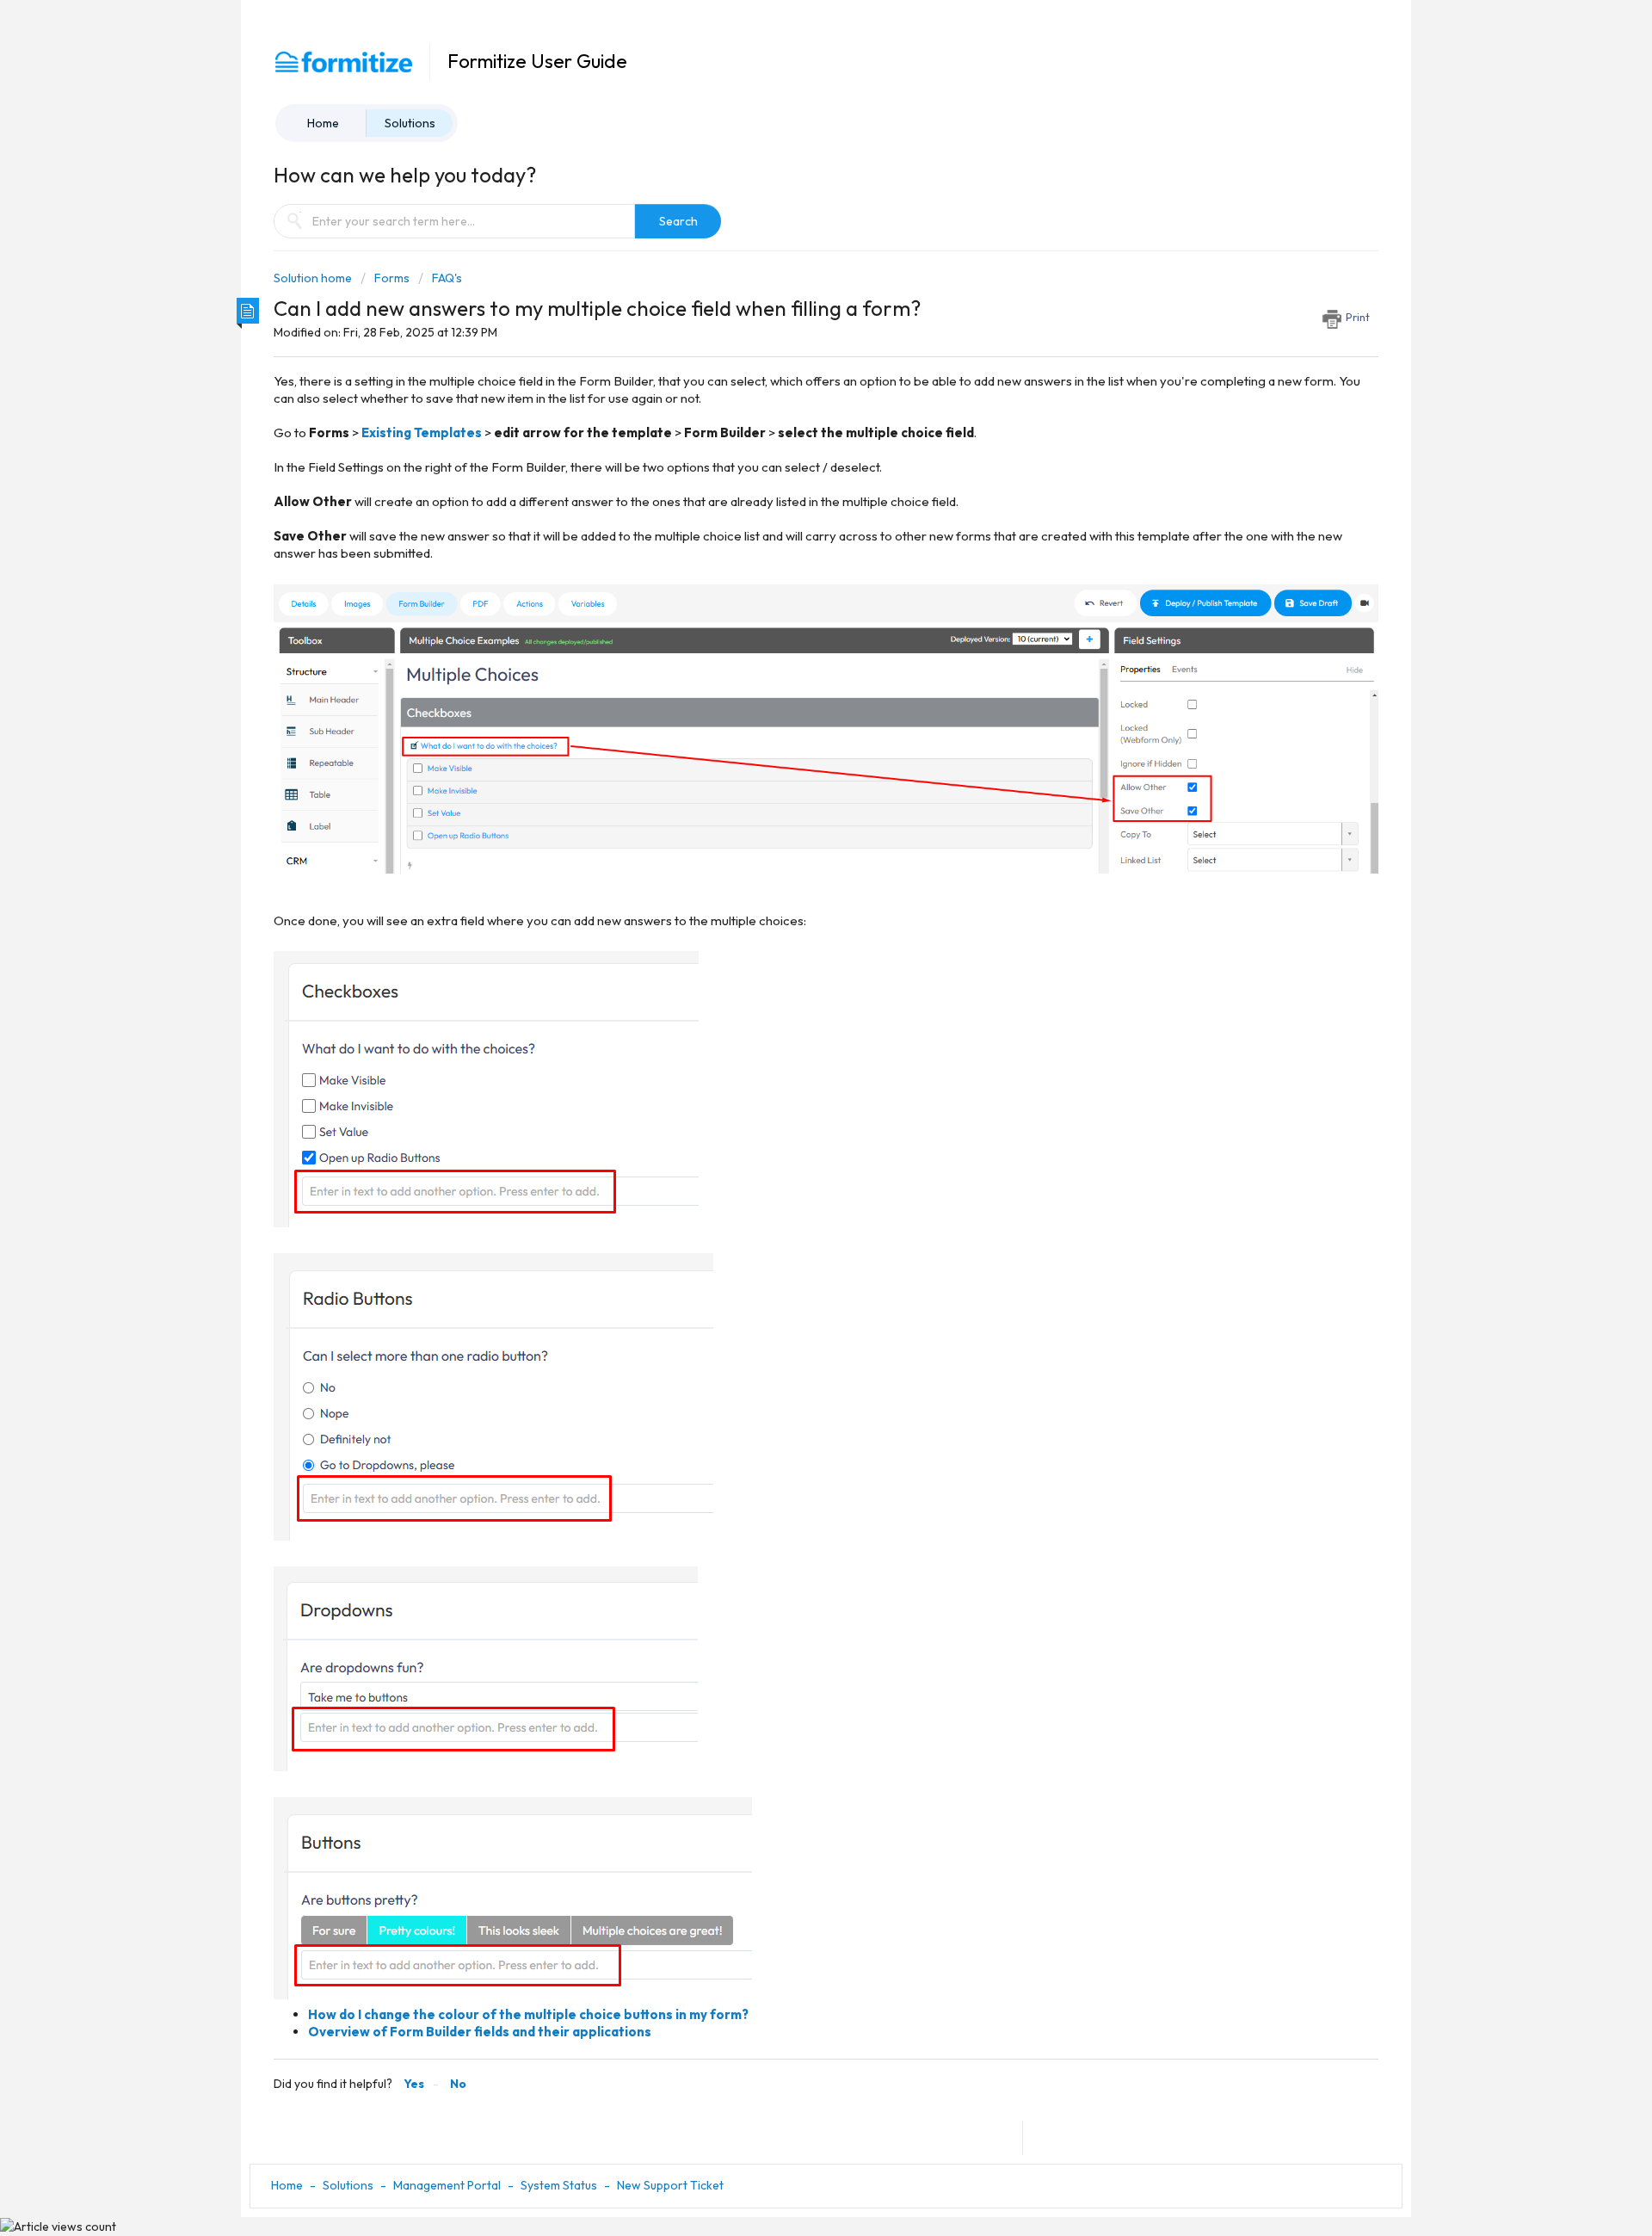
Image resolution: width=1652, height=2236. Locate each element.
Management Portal (447, 2185)
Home (323, 123)
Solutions (410, 123)
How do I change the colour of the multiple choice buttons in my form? (528, 2014)
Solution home (314, 278)
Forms (392, 278)
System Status (559, 2185)
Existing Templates (422, 432)
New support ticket (670, 2185)
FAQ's (447, 278)
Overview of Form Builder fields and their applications (480, 2032)
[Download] (794, 917)
